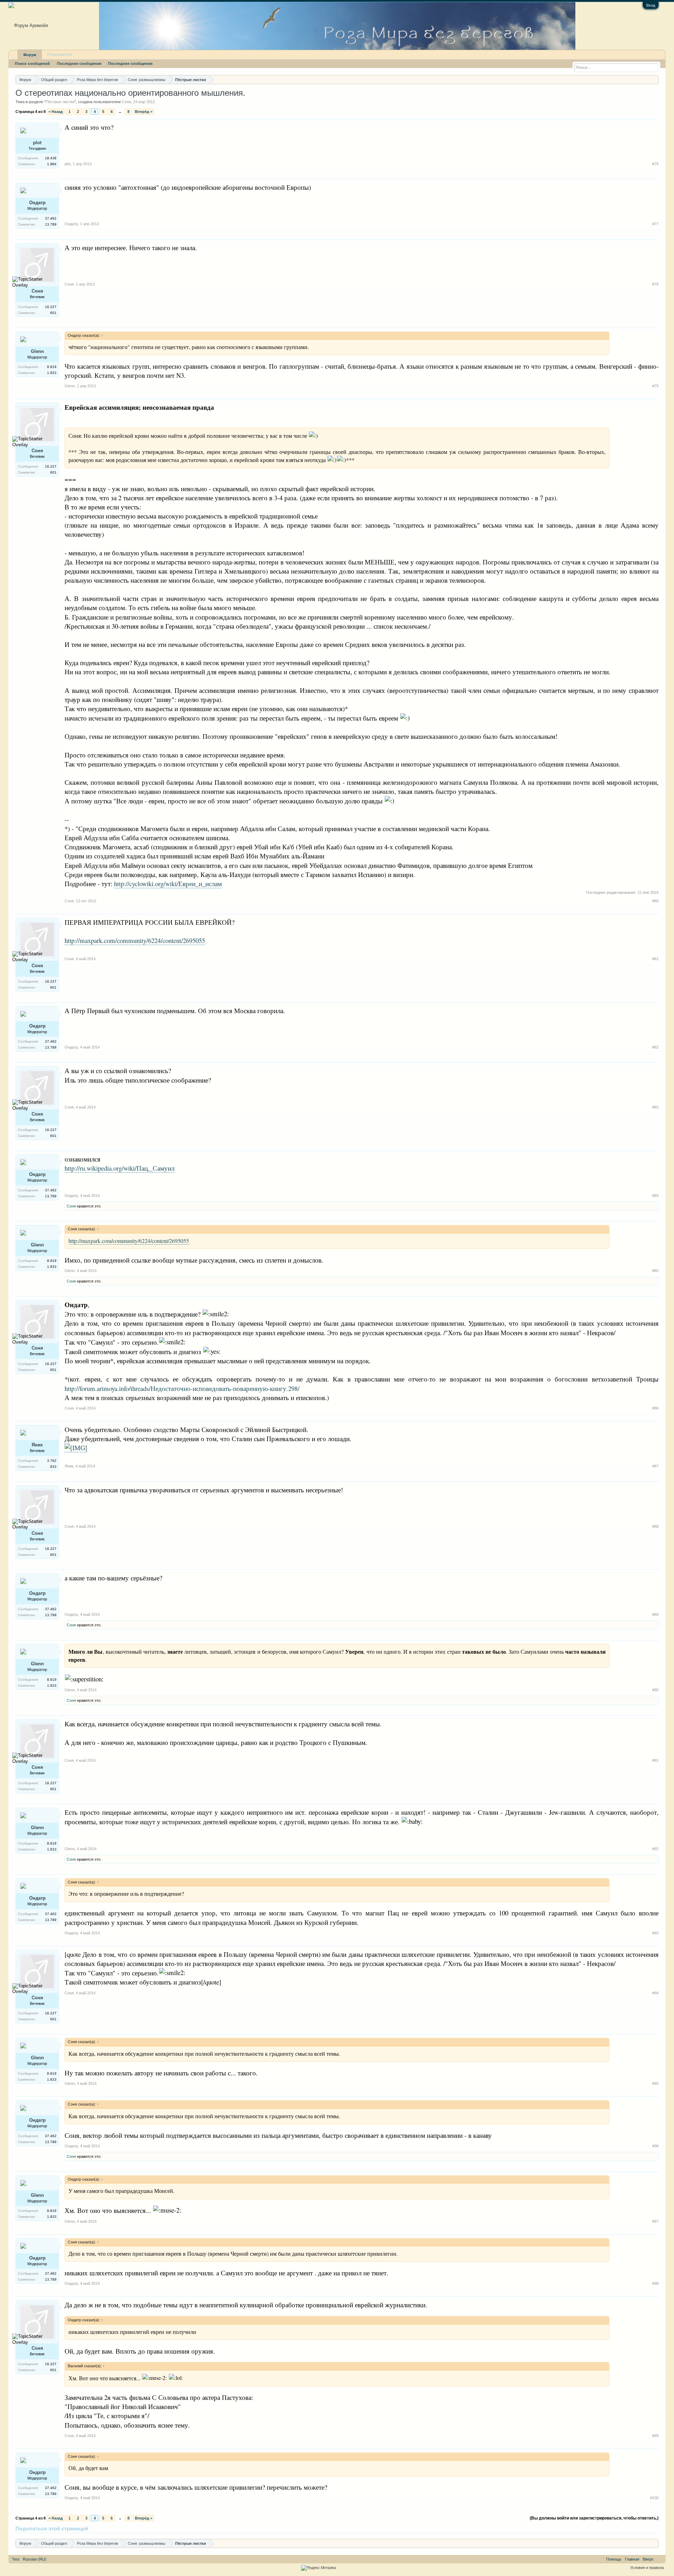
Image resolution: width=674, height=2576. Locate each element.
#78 (655, 284)
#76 (655, 164)
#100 (654, 2498)
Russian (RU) (35, 2559)
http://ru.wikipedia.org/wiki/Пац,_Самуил (120, 1168)
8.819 (52, 367)
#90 (655, 1690)
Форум (30, 55)
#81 (655, 959)
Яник (37, 1445)
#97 (655, 2221)
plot (37, 143)
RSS (660, 2559)
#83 (655, 1107)
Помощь (614, 2559)
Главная (632, 2559)
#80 (655, 901)
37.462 (51, 218)
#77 (655, 224)
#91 (655, 1760)
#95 (655, 2083)
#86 (655, 1408)
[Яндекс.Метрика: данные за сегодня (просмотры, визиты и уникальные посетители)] (319, 2568)
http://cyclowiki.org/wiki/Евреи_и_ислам (168, 884)
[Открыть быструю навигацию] (654, 79)
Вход (651, 5)
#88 (655, 1526)
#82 (655, 1047)
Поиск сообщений (32, 63)
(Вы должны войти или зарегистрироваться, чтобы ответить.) (594, 2518)
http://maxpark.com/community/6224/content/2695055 (135, 940)
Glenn (37, 351)
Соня (126, 102)
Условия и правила (647, 2568)
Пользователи (60, 54)
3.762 (52, 1461)
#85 (655, 1271)
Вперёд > (144, 112)
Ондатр (37, 203)
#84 (655, 1196)
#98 (655, 2283)
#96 (655, 2146)
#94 (655, 1993)
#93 (655, 1933)
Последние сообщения (79, 63)
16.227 (51, 307)
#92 (655, 1849)
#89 (655, 1614)
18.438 (51, 158)
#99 (655, 2436)
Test (16, 2559)
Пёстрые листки (60, 102)
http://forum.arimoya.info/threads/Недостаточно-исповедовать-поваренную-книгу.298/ (182, 1388)
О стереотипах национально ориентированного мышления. (130, 93)
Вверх (648, 2559)
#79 (655, 386)
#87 (655, 1466)
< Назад (56, 112)
